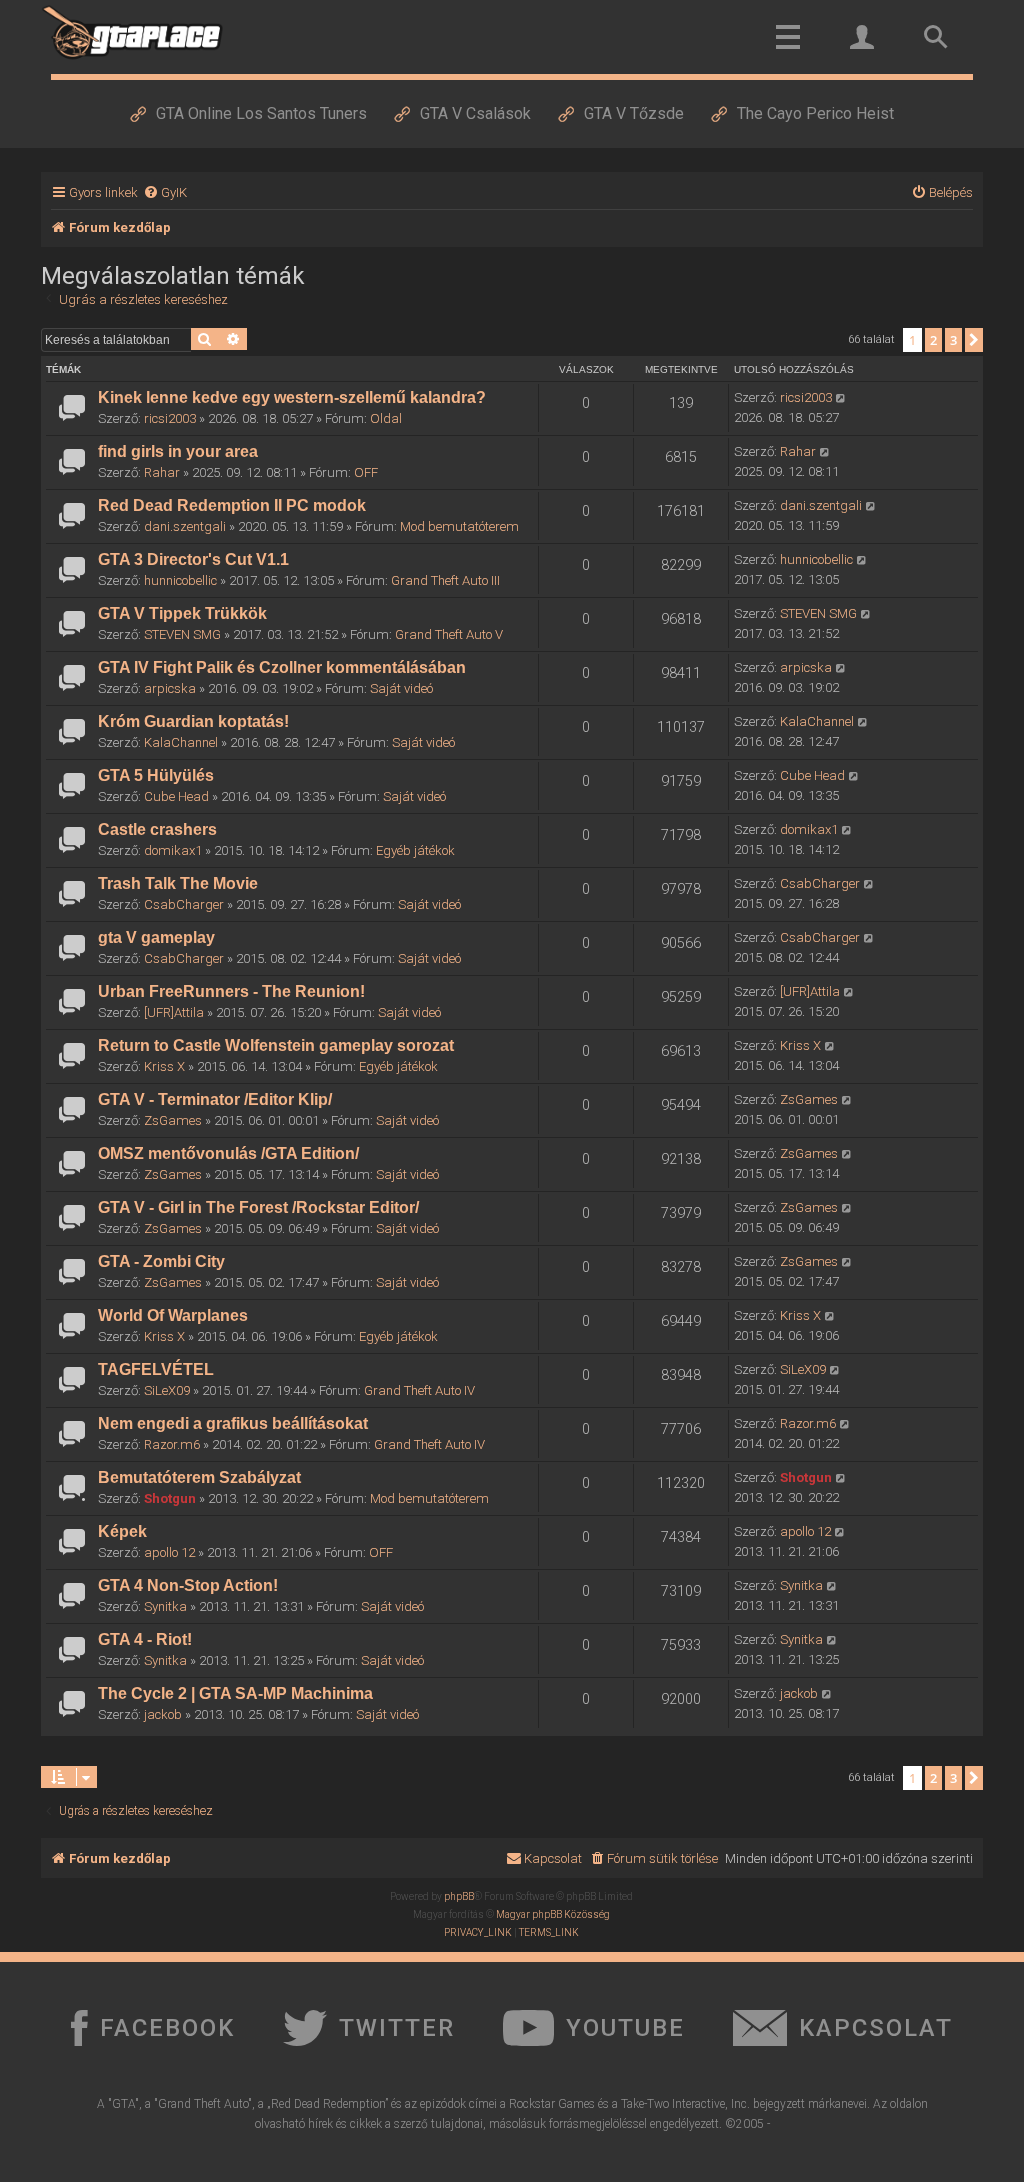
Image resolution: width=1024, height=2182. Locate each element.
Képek (122, 1531)
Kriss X (164, 1066)
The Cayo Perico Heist (815, 113)
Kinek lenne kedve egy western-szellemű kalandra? (292, 397)
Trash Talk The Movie (178, 883)
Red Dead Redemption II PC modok (232, 505)
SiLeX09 (167, 1390)
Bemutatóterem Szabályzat (199, 1477)
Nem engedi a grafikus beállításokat (233, 1423)
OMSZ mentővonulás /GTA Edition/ (228, 1153)
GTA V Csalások (475, 113)
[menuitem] (165, 192)
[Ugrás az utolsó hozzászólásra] (841, 398)
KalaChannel (181, 742)
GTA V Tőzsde (634, 113)
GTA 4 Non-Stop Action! (188, 1585)
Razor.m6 (172, 1444)
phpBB (459, 1896)
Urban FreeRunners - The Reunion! (231, 991)
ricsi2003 (170, 418)
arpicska (170, 688)
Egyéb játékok (415, 850)
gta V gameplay (156, 937)
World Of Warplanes (173, 1315)
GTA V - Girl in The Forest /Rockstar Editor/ (258, 1207)
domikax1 (173, 850)
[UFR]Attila (174, 1012)
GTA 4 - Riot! (145, 1639)
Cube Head (176, 796)
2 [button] (933, 340)
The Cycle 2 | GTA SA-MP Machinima (235, 1693)
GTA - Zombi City (161, 1261)
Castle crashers (157, 829)
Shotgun (170, 1498)
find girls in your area (178, 451)
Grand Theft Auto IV (419, 1390)
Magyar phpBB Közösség (553, 1914)
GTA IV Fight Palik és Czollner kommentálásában (282, 667)
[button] (974, 340)
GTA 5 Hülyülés (156, 775)
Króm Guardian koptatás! (193, 721)
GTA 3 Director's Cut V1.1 (193, 559)
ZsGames (173, 1120)
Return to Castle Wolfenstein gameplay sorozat (276, 1045)
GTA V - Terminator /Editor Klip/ (215, 1099)
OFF (366, 472)
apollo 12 (169, 1552)
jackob (163, 1714)
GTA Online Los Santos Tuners (261, 113)
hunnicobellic (180, 580)
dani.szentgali (185, 526)
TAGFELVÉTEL (156, 1369)
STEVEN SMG (182, 634)
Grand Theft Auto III (445, 580)
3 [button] (953, 340)
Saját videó (401, 688)
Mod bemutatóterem (459, 526)
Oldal (386, 418)
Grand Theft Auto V (449, 634)
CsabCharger (184, 904)
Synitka (165, 1606)
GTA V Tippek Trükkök (182, 613)
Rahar (162, 472)
